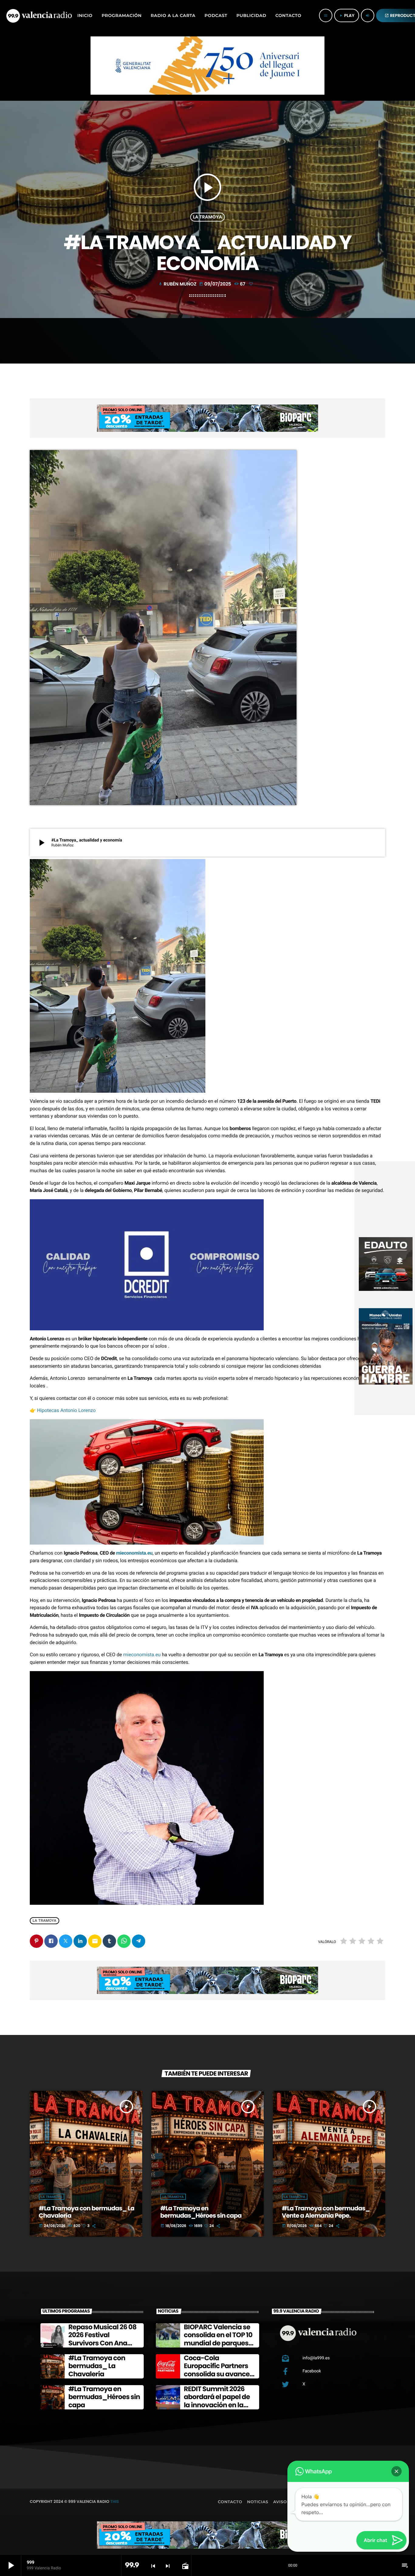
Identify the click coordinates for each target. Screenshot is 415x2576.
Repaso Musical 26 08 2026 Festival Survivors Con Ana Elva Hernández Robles (102, 2343)
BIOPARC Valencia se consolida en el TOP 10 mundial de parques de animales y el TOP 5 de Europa (219, 2343)
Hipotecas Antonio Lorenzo (66, 1410)
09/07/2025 (216, 284)
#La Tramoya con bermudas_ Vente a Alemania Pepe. (326, 2212)
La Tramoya (207, 217)
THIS (115, 2502)
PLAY (347, 15)
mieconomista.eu (134, 1553)
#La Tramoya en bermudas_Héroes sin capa (201, 2212)
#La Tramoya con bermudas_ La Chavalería (87, 2212)
